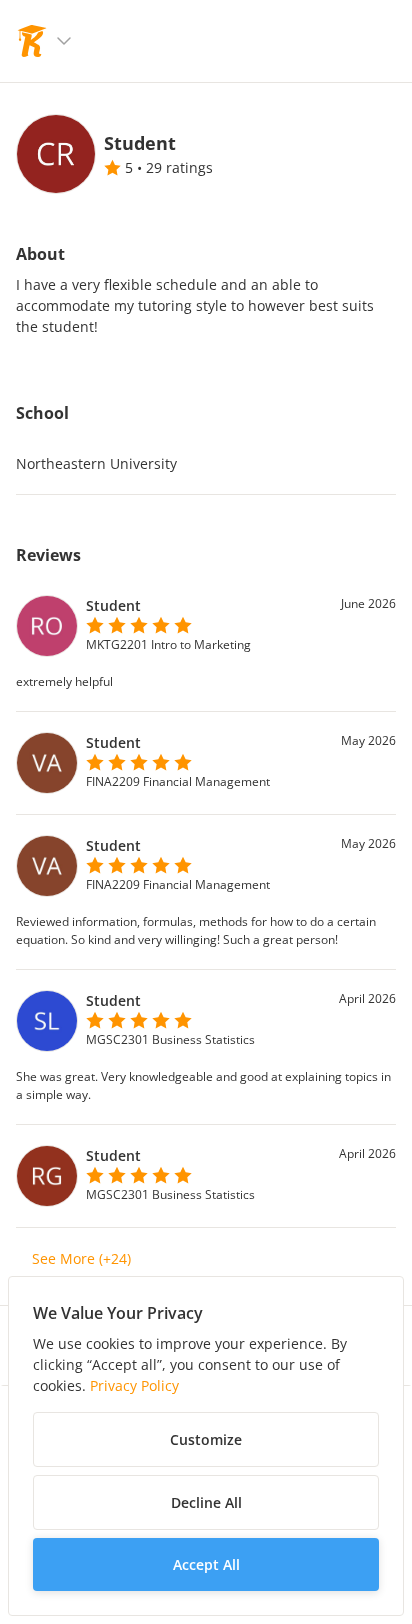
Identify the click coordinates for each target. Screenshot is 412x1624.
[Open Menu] (64, 41)
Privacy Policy (134, 1385)
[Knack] (32, 41)
